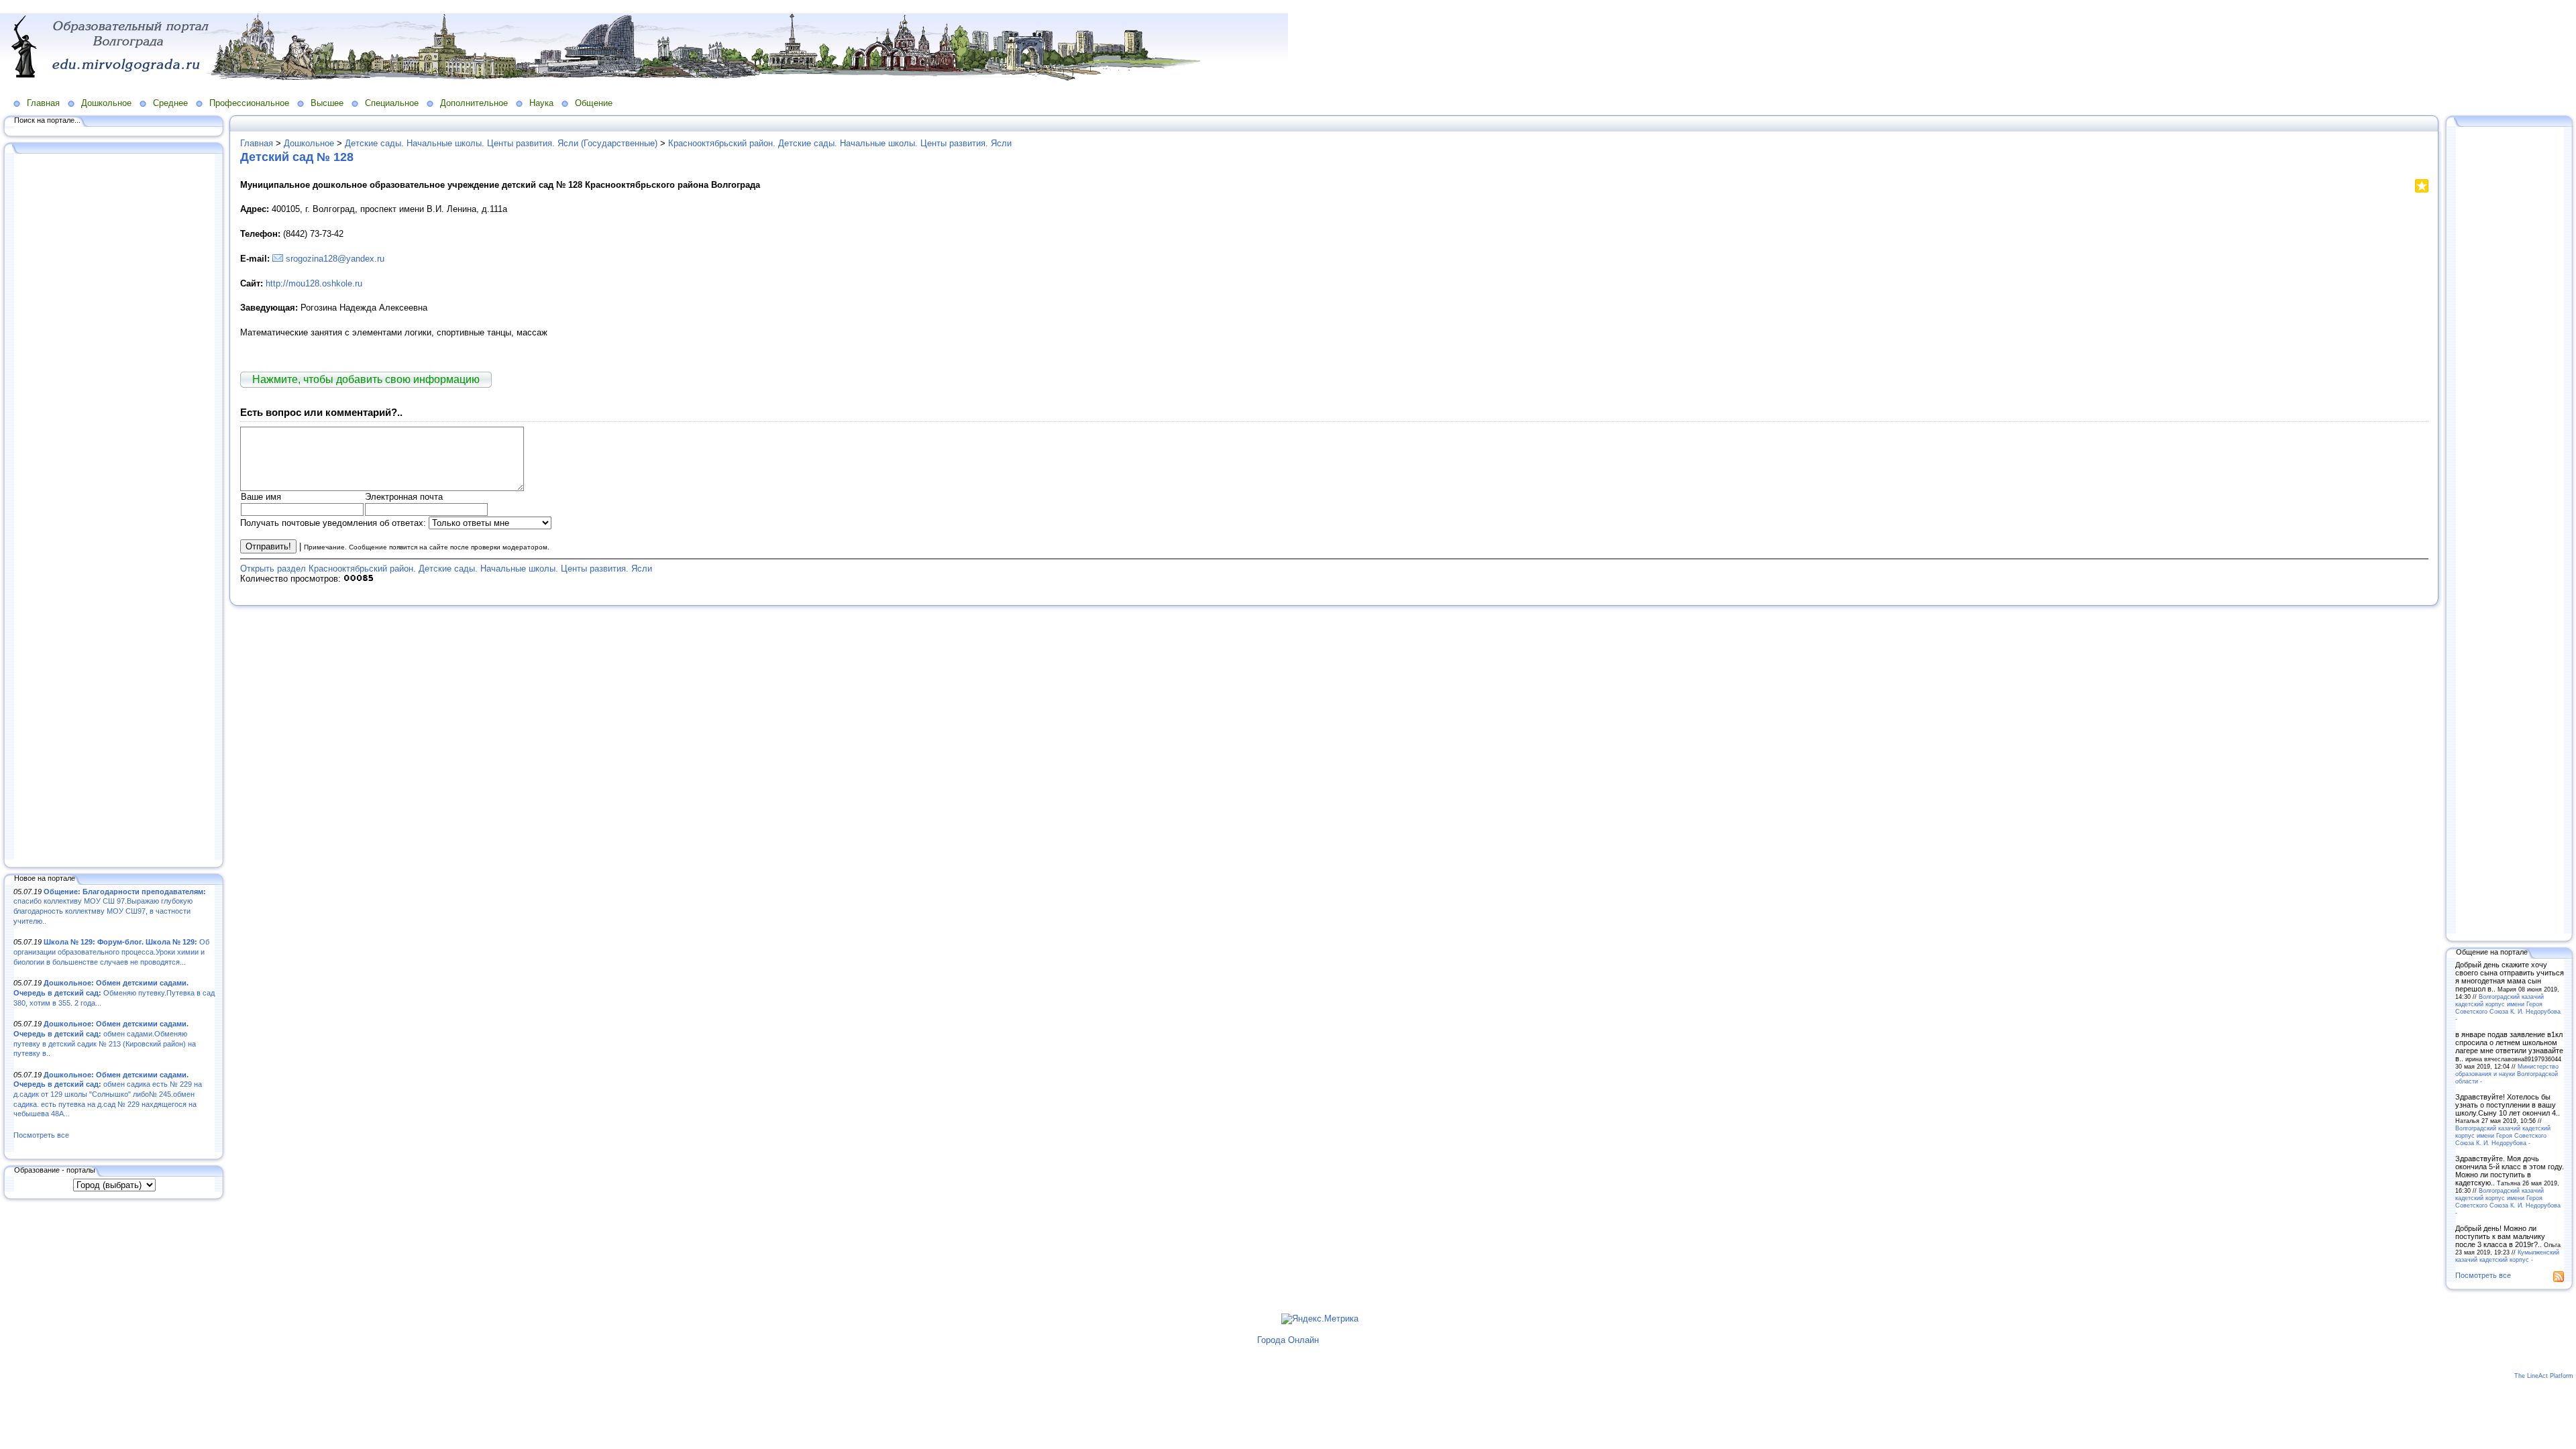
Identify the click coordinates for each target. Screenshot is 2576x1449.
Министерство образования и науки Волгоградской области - (2507, 1074)
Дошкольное (106, 103)
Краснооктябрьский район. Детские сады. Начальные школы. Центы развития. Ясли (840, 143)
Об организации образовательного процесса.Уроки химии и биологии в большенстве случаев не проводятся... (111, 952)
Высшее (327, 103)
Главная (43, 103)
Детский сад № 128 (297, 157)
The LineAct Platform (2544, 1376)
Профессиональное (249, 103)
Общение (594, 103)
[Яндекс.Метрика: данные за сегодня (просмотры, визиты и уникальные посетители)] (1320, 1319)
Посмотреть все (41, 1135)
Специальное (392, 103)
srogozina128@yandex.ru (335, 259)
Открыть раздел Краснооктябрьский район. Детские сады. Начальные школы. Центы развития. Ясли (446, 569)
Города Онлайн (1288, 1340)
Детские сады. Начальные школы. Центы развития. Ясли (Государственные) (501, 143)
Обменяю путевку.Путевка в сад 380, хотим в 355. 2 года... (114, 992)
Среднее (170, 103)
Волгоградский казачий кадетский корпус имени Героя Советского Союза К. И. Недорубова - (2508, 1008)
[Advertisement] (114, 508)
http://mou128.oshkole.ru (314, 283)
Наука (541, 103)
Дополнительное (474, 103)
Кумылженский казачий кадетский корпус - (2507, 1256)
